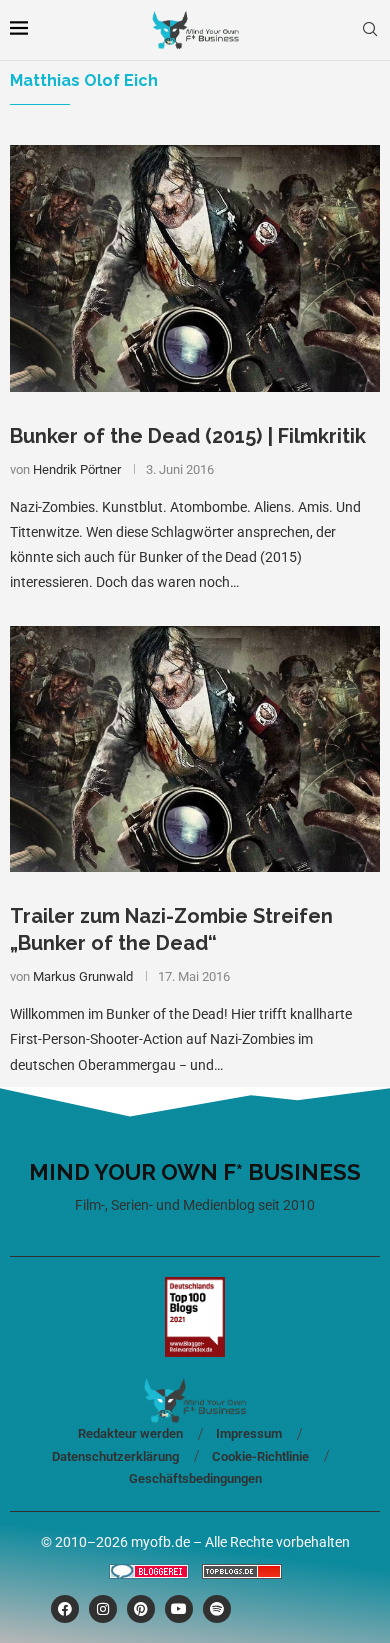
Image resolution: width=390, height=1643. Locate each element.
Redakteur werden (130, 1433)
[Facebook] (65, 1609)
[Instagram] (103, 1609)
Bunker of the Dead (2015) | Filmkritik (188, 436)
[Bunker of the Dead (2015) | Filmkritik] (195, 268)
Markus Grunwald (83, 976)
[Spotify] (217, 1609)
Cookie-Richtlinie (260, 1456)
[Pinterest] (141, 1609)
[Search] (370, 30)
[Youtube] (179, 1609)
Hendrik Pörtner (77, 469)
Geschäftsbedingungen (195, 1478)
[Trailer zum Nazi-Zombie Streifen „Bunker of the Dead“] (195, 749)
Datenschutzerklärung (115, 1456)
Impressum (249, 1433)
